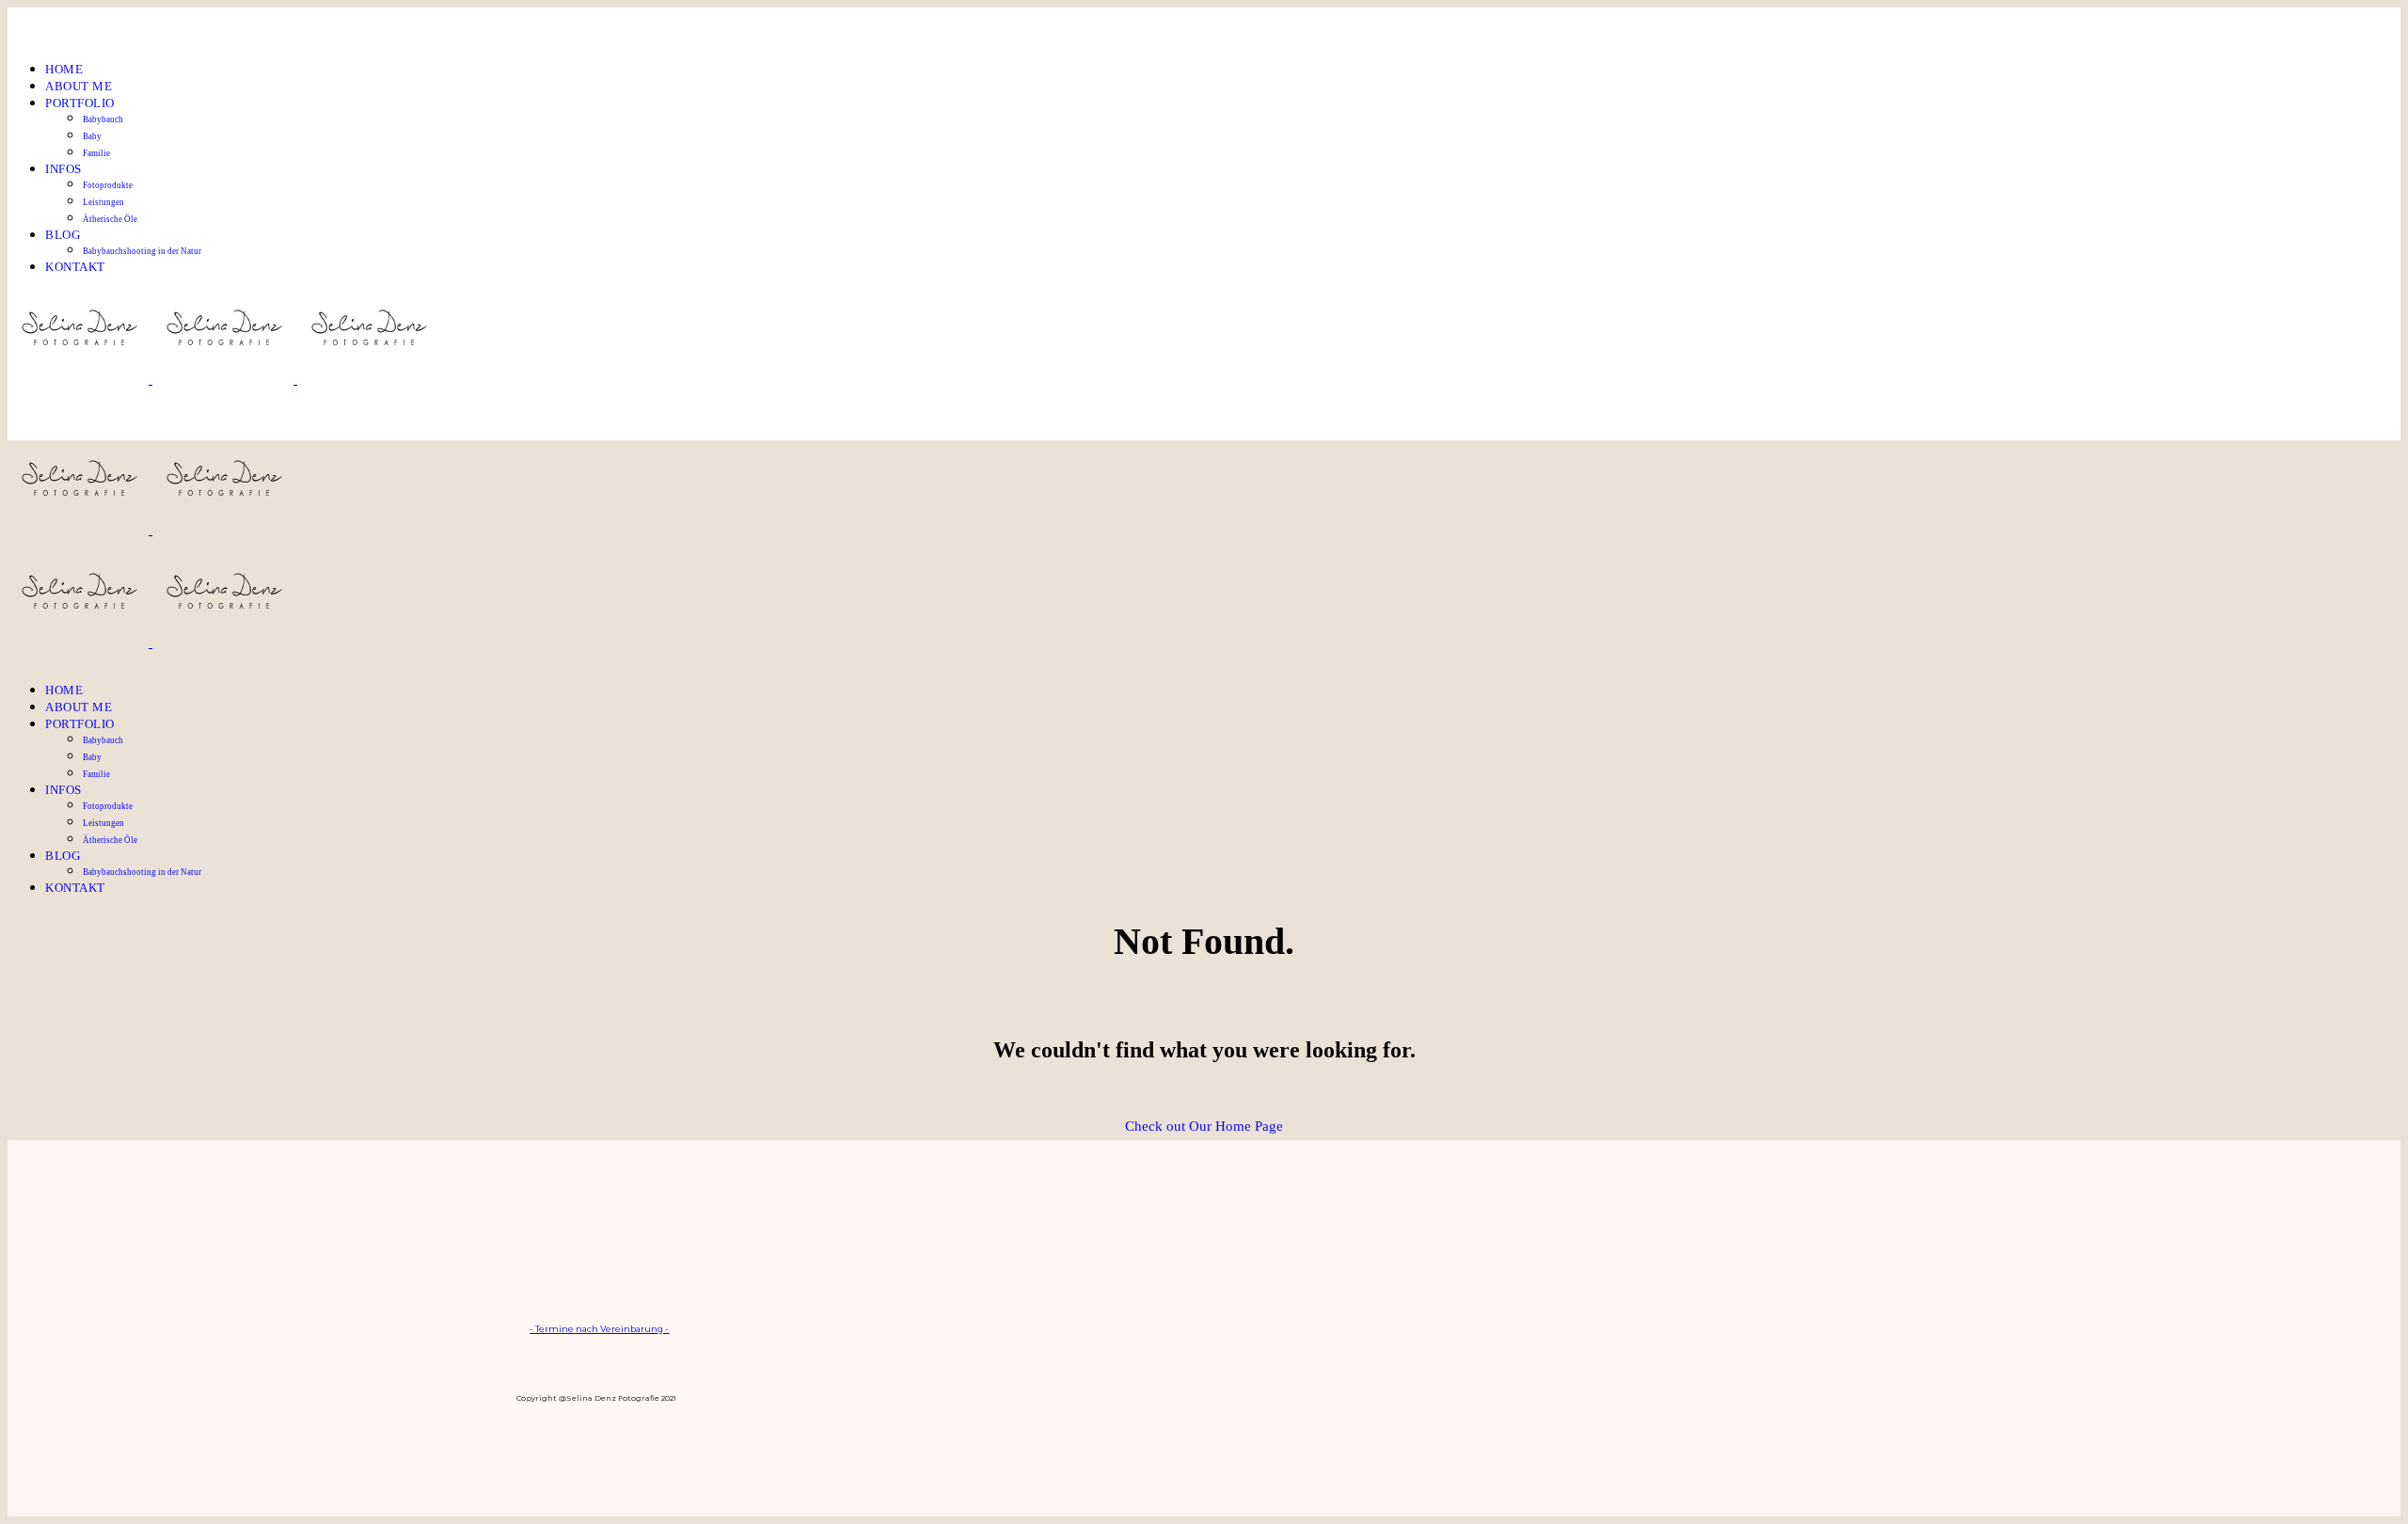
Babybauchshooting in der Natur (142, 251)
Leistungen (103, 202)
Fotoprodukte (108, 185)
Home (64, 69)
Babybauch (103, 119)
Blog (63, 235)
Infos (63, 169)
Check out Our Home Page (1204, 1126)
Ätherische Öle (110, 219)
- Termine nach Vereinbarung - (599, 1329)
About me (79, 86)
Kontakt (75, 267)
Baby (92, 136)
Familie (96, 153)
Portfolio (80, 103)
